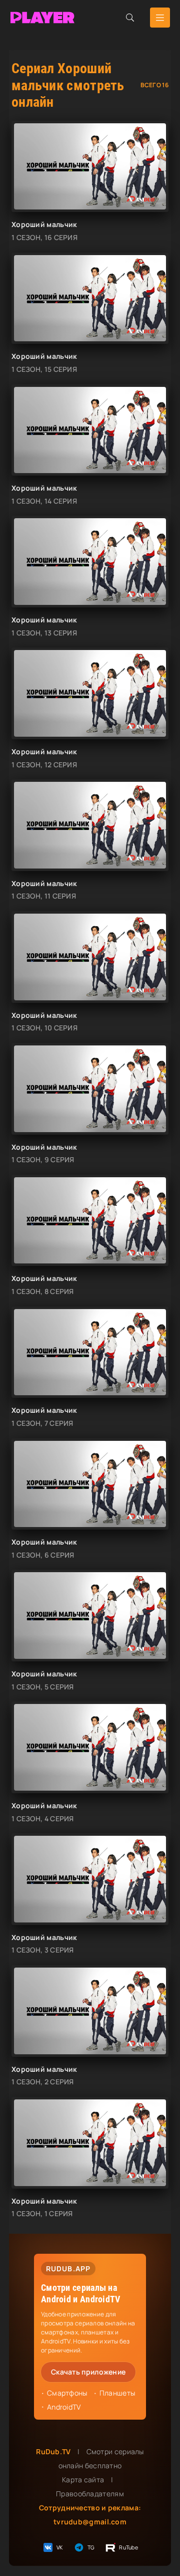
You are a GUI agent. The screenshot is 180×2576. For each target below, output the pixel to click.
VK (60, 2547)
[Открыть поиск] (130, 18)
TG (91, 2547)
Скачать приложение (88, 2372)
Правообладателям (90, 2494)
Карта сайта (83, 2480)
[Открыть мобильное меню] (160, 18)
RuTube (128, 2547)
